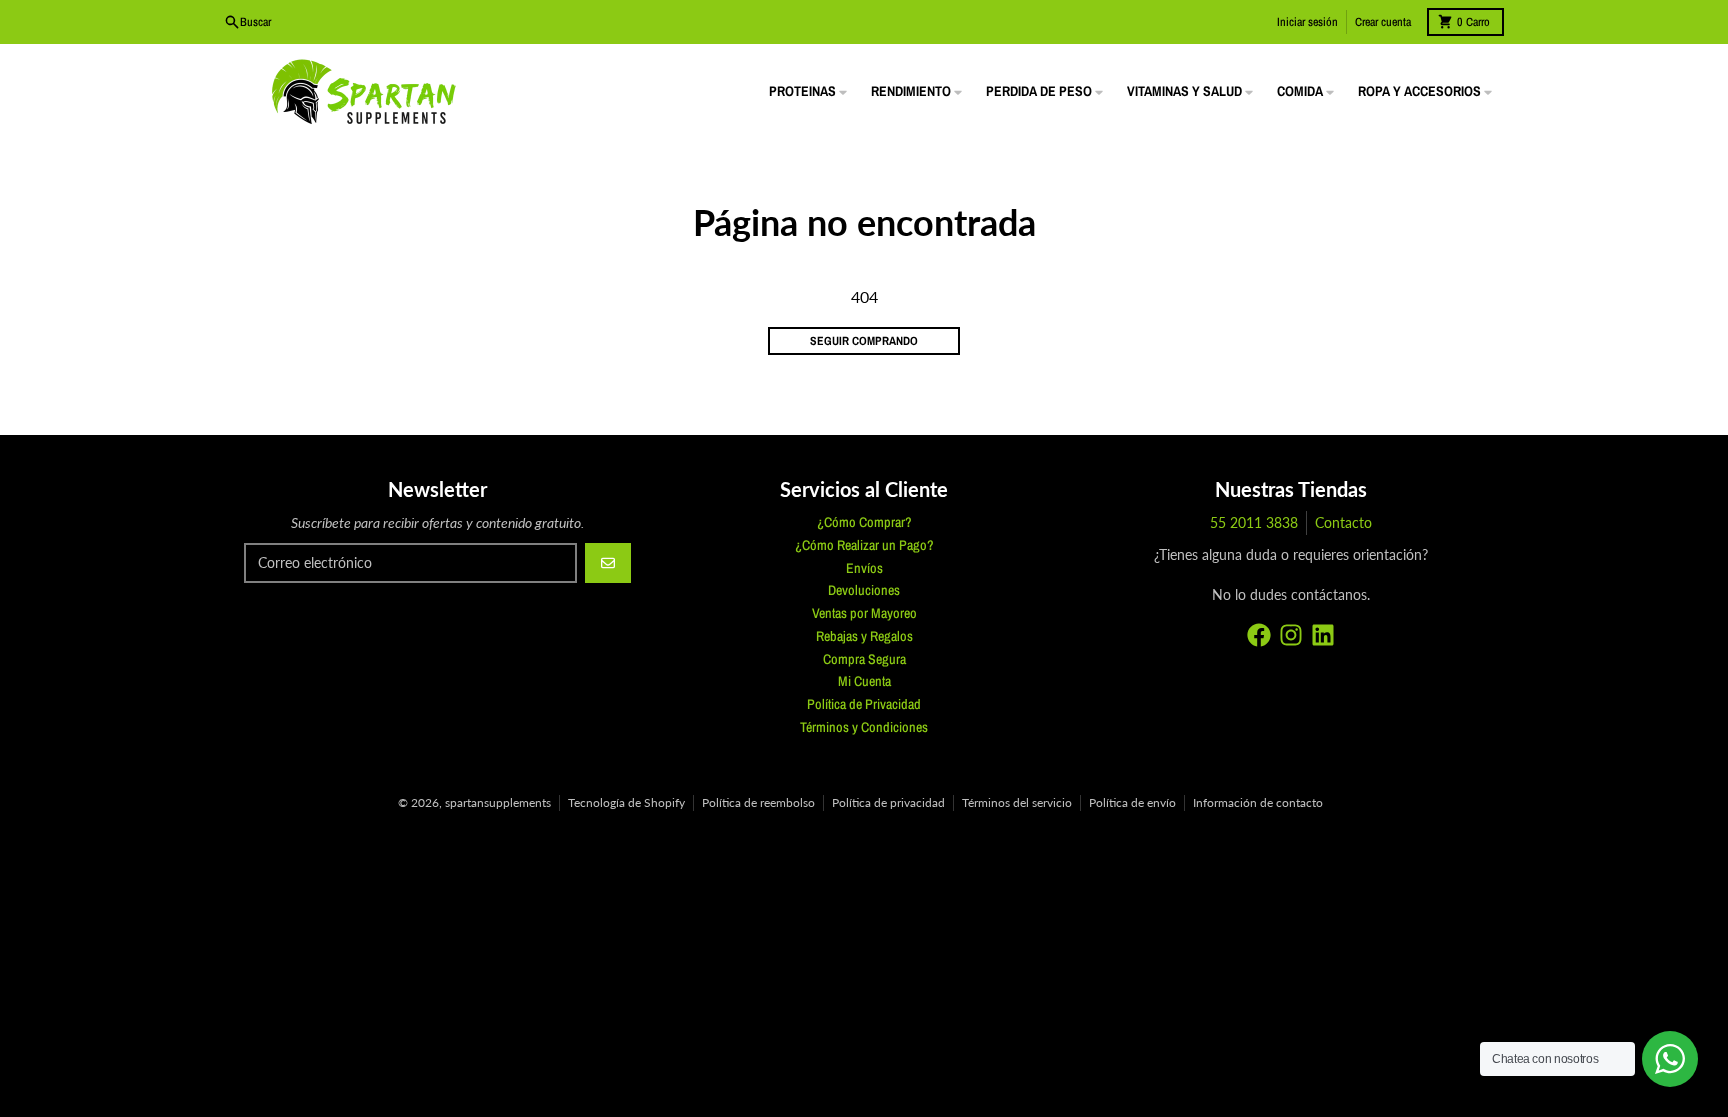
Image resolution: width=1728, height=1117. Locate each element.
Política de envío (1132, 802)
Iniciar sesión (1307, 22)
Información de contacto (1258, 802)
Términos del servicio (1017, 802)
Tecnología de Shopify (626, 802)
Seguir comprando (864, 341)
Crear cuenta (1383, 22)
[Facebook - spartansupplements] (1259, 635)
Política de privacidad (888, 802)
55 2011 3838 (1254, 522)
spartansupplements (498, 802)
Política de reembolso (758, 802)
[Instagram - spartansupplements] (1291, 635)
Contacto (1343, 522)
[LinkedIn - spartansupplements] (1323, 635)
